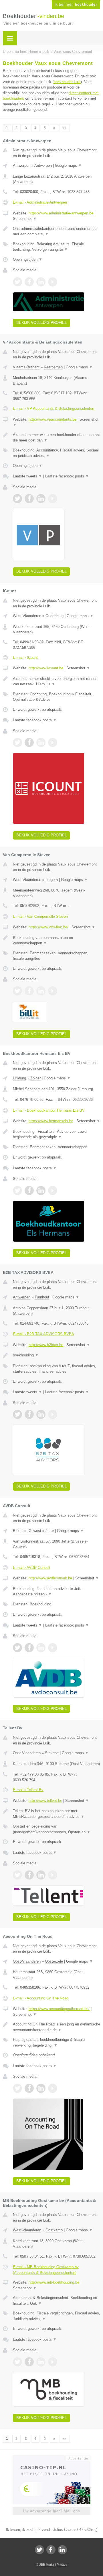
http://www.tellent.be (45, 1801)
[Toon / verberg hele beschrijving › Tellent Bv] (57, 1814)
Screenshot (25, 219)
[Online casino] (51, 2458)
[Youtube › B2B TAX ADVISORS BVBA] (53, 1414)
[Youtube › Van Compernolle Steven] (53, 991)
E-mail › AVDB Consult (32, 1568)
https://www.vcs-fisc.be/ (48, 927)
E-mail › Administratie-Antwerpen (40, 202)
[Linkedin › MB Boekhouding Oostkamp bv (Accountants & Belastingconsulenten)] (41, 2362)
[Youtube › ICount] (53, 742)
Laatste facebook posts (67, 476)
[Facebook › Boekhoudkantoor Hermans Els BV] (29, 1190)
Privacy (62, 2565)
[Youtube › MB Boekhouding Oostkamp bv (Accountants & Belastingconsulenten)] (53, 2362)
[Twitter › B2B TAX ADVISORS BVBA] (17, 1414)
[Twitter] (39, 2550)
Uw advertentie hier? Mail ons (51, 2511)
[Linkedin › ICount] (41, 742)
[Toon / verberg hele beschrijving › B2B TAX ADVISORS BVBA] (57, 1355)
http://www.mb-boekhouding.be (54, 2282)
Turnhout (42, 1297)
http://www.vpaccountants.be (53, 419)
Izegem (52, 880)
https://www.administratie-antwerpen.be (61, 213)
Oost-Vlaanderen (27, 1753)
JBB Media (47, 2565)
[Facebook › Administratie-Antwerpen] (29, 282)
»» (65, 128)
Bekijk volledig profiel (41, 323)
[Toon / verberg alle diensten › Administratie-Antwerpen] (57, 247)
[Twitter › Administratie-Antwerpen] (17, 282)
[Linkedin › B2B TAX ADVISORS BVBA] (41, 1414)
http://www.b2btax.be (46, 1345)
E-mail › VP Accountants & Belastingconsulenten (54, 408)
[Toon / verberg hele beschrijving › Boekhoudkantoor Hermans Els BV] (57, 1134)
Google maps (68, 165)
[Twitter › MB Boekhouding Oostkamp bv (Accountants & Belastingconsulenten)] (17, 2362)
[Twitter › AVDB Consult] (17, 1648)
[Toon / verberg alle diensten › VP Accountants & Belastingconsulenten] (57, 453)
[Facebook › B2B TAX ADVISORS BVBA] (29, 1414)
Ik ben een (76, 5)
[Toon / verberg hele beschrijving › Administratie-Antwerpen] (57, 231)
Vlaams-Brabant (26, 367)
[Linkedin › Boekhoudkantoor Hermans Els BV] (41, 1190)
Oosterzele (54, 1961)
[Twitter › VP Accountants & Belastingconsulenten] (17, 499)
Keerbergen (53, 367)
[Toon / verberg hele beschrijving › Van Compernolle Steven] (57, 940)
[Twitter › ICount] (17, 742)
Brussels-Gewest (27, 1531)
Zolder (35, 1078)
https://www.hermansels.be (51, 1121)
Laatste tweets (27, 476)
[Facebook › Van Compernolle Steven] (29, 991)
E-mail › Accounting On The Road (41, 1998)
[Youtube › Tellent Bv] (53, 1875)
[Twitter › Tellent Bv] (17, 1875)
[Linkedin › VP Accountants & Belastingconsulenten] (41, 499)
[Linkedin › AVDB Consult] (41, 1648)
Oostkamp (54, 2230)
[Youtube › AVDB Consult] (53, 1648)
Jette (50, 1531)
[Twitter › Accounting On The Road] (17, 2088)
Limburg (19, 1078)
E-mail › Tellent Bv (28, 1790)
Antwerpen (22, 165)
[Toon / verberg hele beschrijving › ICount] (57, 681)
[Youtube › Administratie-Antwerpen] (53, 282)
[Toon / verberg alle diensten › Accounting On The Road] (57, 2042)
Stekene (52, 1753)
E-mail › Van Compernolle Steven (40, 916)
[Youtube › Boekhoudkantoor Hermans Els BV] (53, 1190)
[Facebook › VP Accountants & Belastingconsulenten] (29, 499)
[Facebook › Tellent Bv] (29, 1875)
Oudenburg (55, 616)
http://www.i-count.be (46, 668)
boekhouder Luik (67, 82)
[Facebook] (51, 2550)
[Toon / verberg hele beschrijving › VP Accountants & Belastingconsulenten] (57, 438)
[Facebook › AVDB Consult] (29, 1648)
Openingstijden (28, 259)
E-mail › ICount (25, 657)
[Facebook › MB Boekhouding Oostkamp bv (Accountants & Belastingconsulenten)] (29, 2362)
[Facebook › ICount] (29, 742)
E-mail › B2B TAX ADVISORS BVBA (43, 1334)
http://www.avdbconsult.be (50, 1578)
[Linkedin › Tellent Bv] (41, 1875)
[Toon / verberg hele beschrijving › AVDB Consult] (57, 1592)
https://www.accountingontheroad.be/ (59, 2009)
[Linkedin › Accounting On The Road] (41, 2088)
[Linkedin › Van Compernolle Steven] (41, 991)
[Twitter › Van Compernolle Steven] (17, 991)
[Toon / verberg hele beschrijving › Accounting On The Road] (57, 2027)
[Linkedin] (62, 2550)
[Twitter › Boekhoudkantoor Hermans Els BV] (17, 1190)
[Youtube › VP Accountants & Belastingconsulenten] (53, 499)
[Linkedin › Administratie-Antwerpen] (41, 282)
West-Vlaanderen (27, 616)
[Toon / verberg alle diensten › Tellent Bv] (57, 1829)
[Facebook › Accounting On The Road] (29, 2088)
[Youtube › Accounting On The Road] (53, 2088)
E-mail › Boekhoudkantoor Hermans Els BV (49, 1110)
